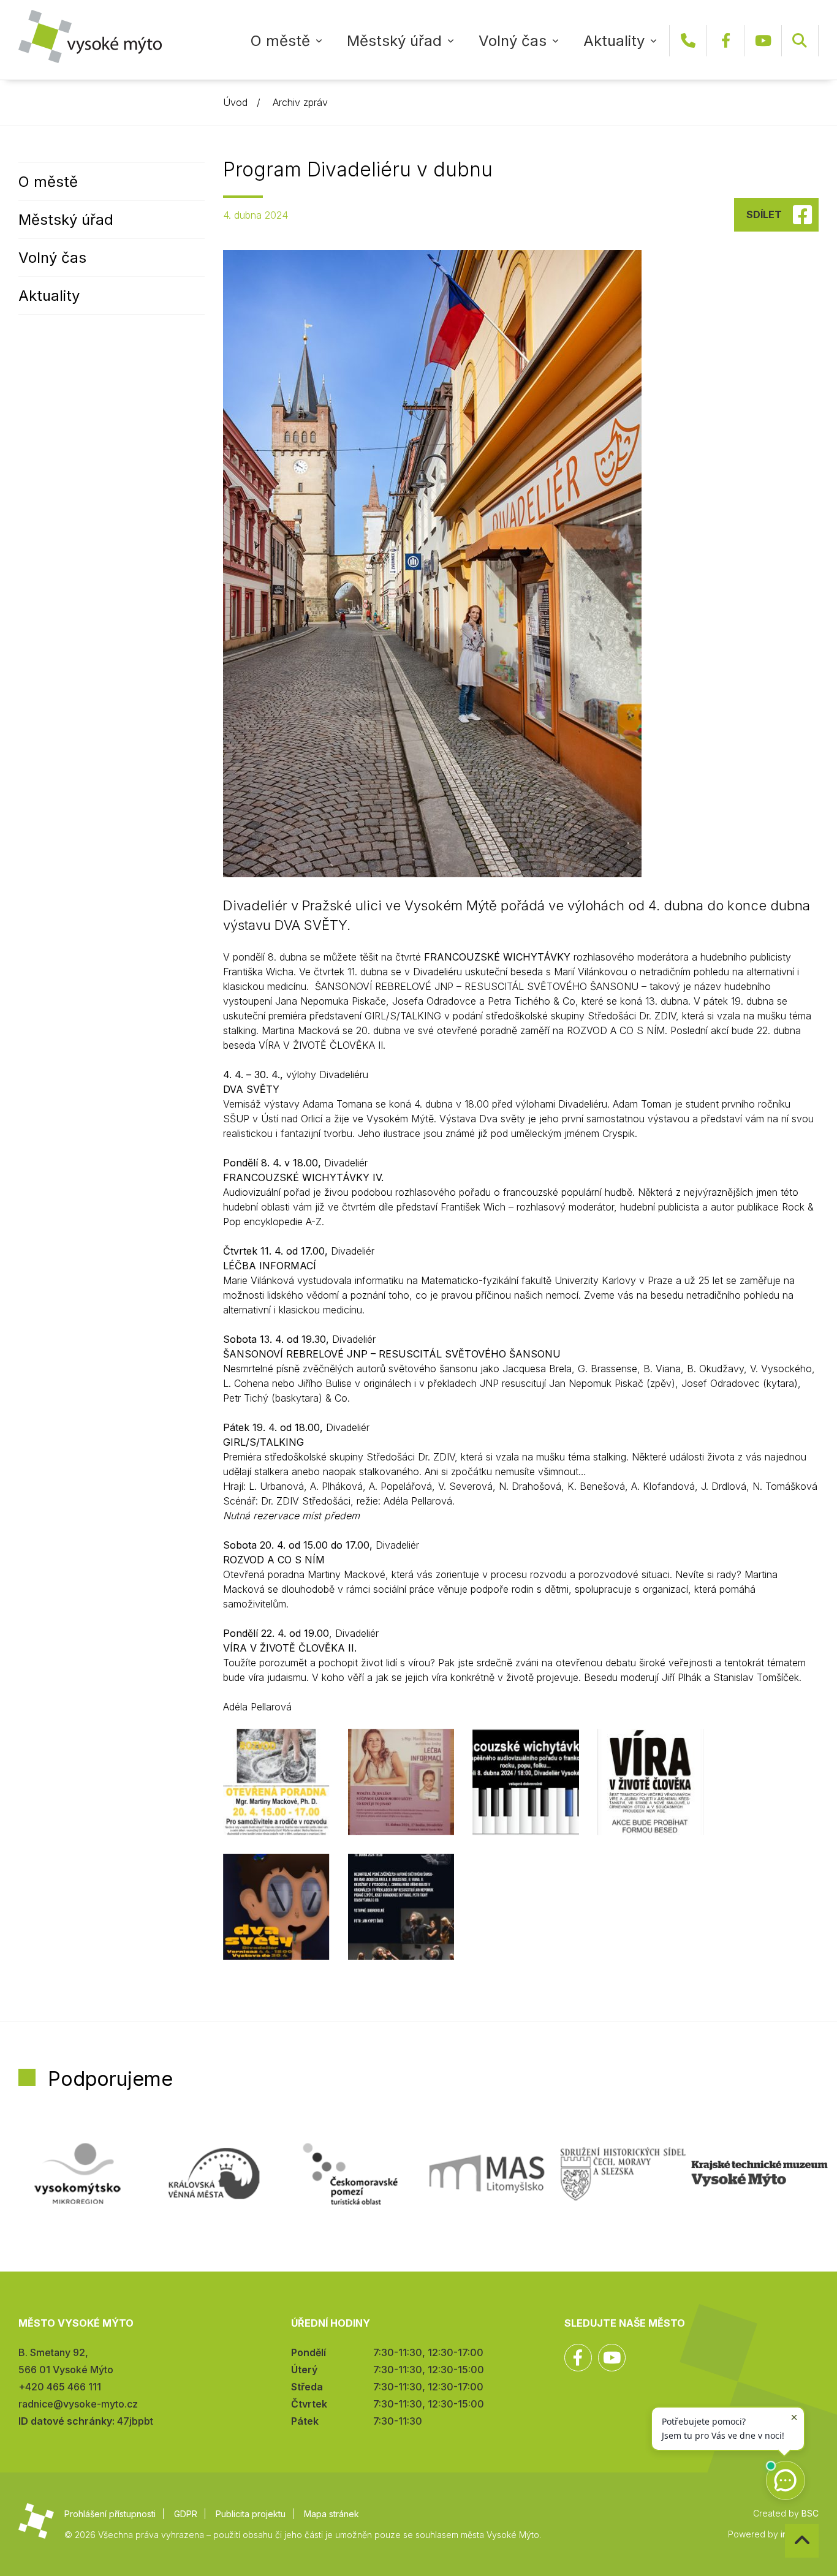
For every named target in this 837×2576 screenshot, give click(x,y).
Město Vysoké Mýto (90, 36)
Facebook (725, 41)
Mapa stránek (331, 2514)
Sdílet (764, 214)
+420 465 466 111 (688, 41)
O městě (280, 41)
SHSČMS (623, 2174)
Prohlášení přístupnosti (110, 2514)
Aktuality (614, 41)
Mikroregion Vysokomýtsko (78, 2174)
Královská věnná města (214, 2174)
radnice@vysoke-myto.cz (78, 2404)
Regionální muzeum (759, 2174)
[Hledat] (800, 41)
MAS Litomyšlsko (487, 2174)
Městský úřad (394, 41)
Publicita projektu (251, 2514)
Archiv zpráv (300, 102)
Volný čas (513, 41)
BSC (810, 2513)
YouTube (763, 41)
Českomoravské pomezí (350, 2174)
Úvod (235, 102)
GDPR (186, 2514)
